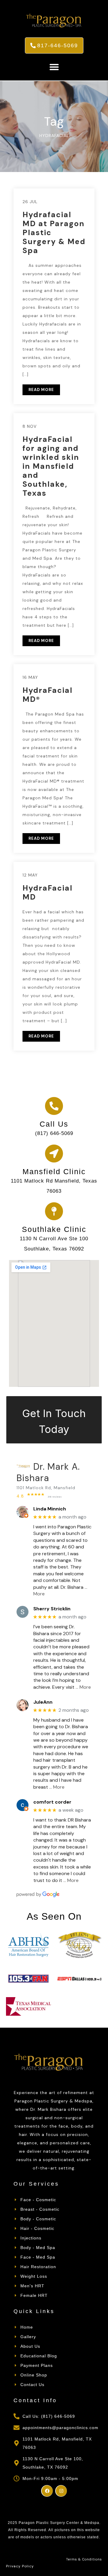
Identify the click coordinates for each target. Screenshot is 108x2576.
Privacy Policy (20, 2566)
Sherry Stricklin (52, 1609)
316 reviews (55, 1497)
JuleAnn (43, 1702)
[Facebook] (47, 2491)
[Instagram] (61, 2491)
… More (83, 1687)
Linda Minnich (50, 1509)
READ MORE (41, 390)
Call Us (54, 1124)
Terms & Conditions (84, 2559)
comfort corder (52, 1802)
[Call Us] (54, 1106)
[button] (54, 67)
